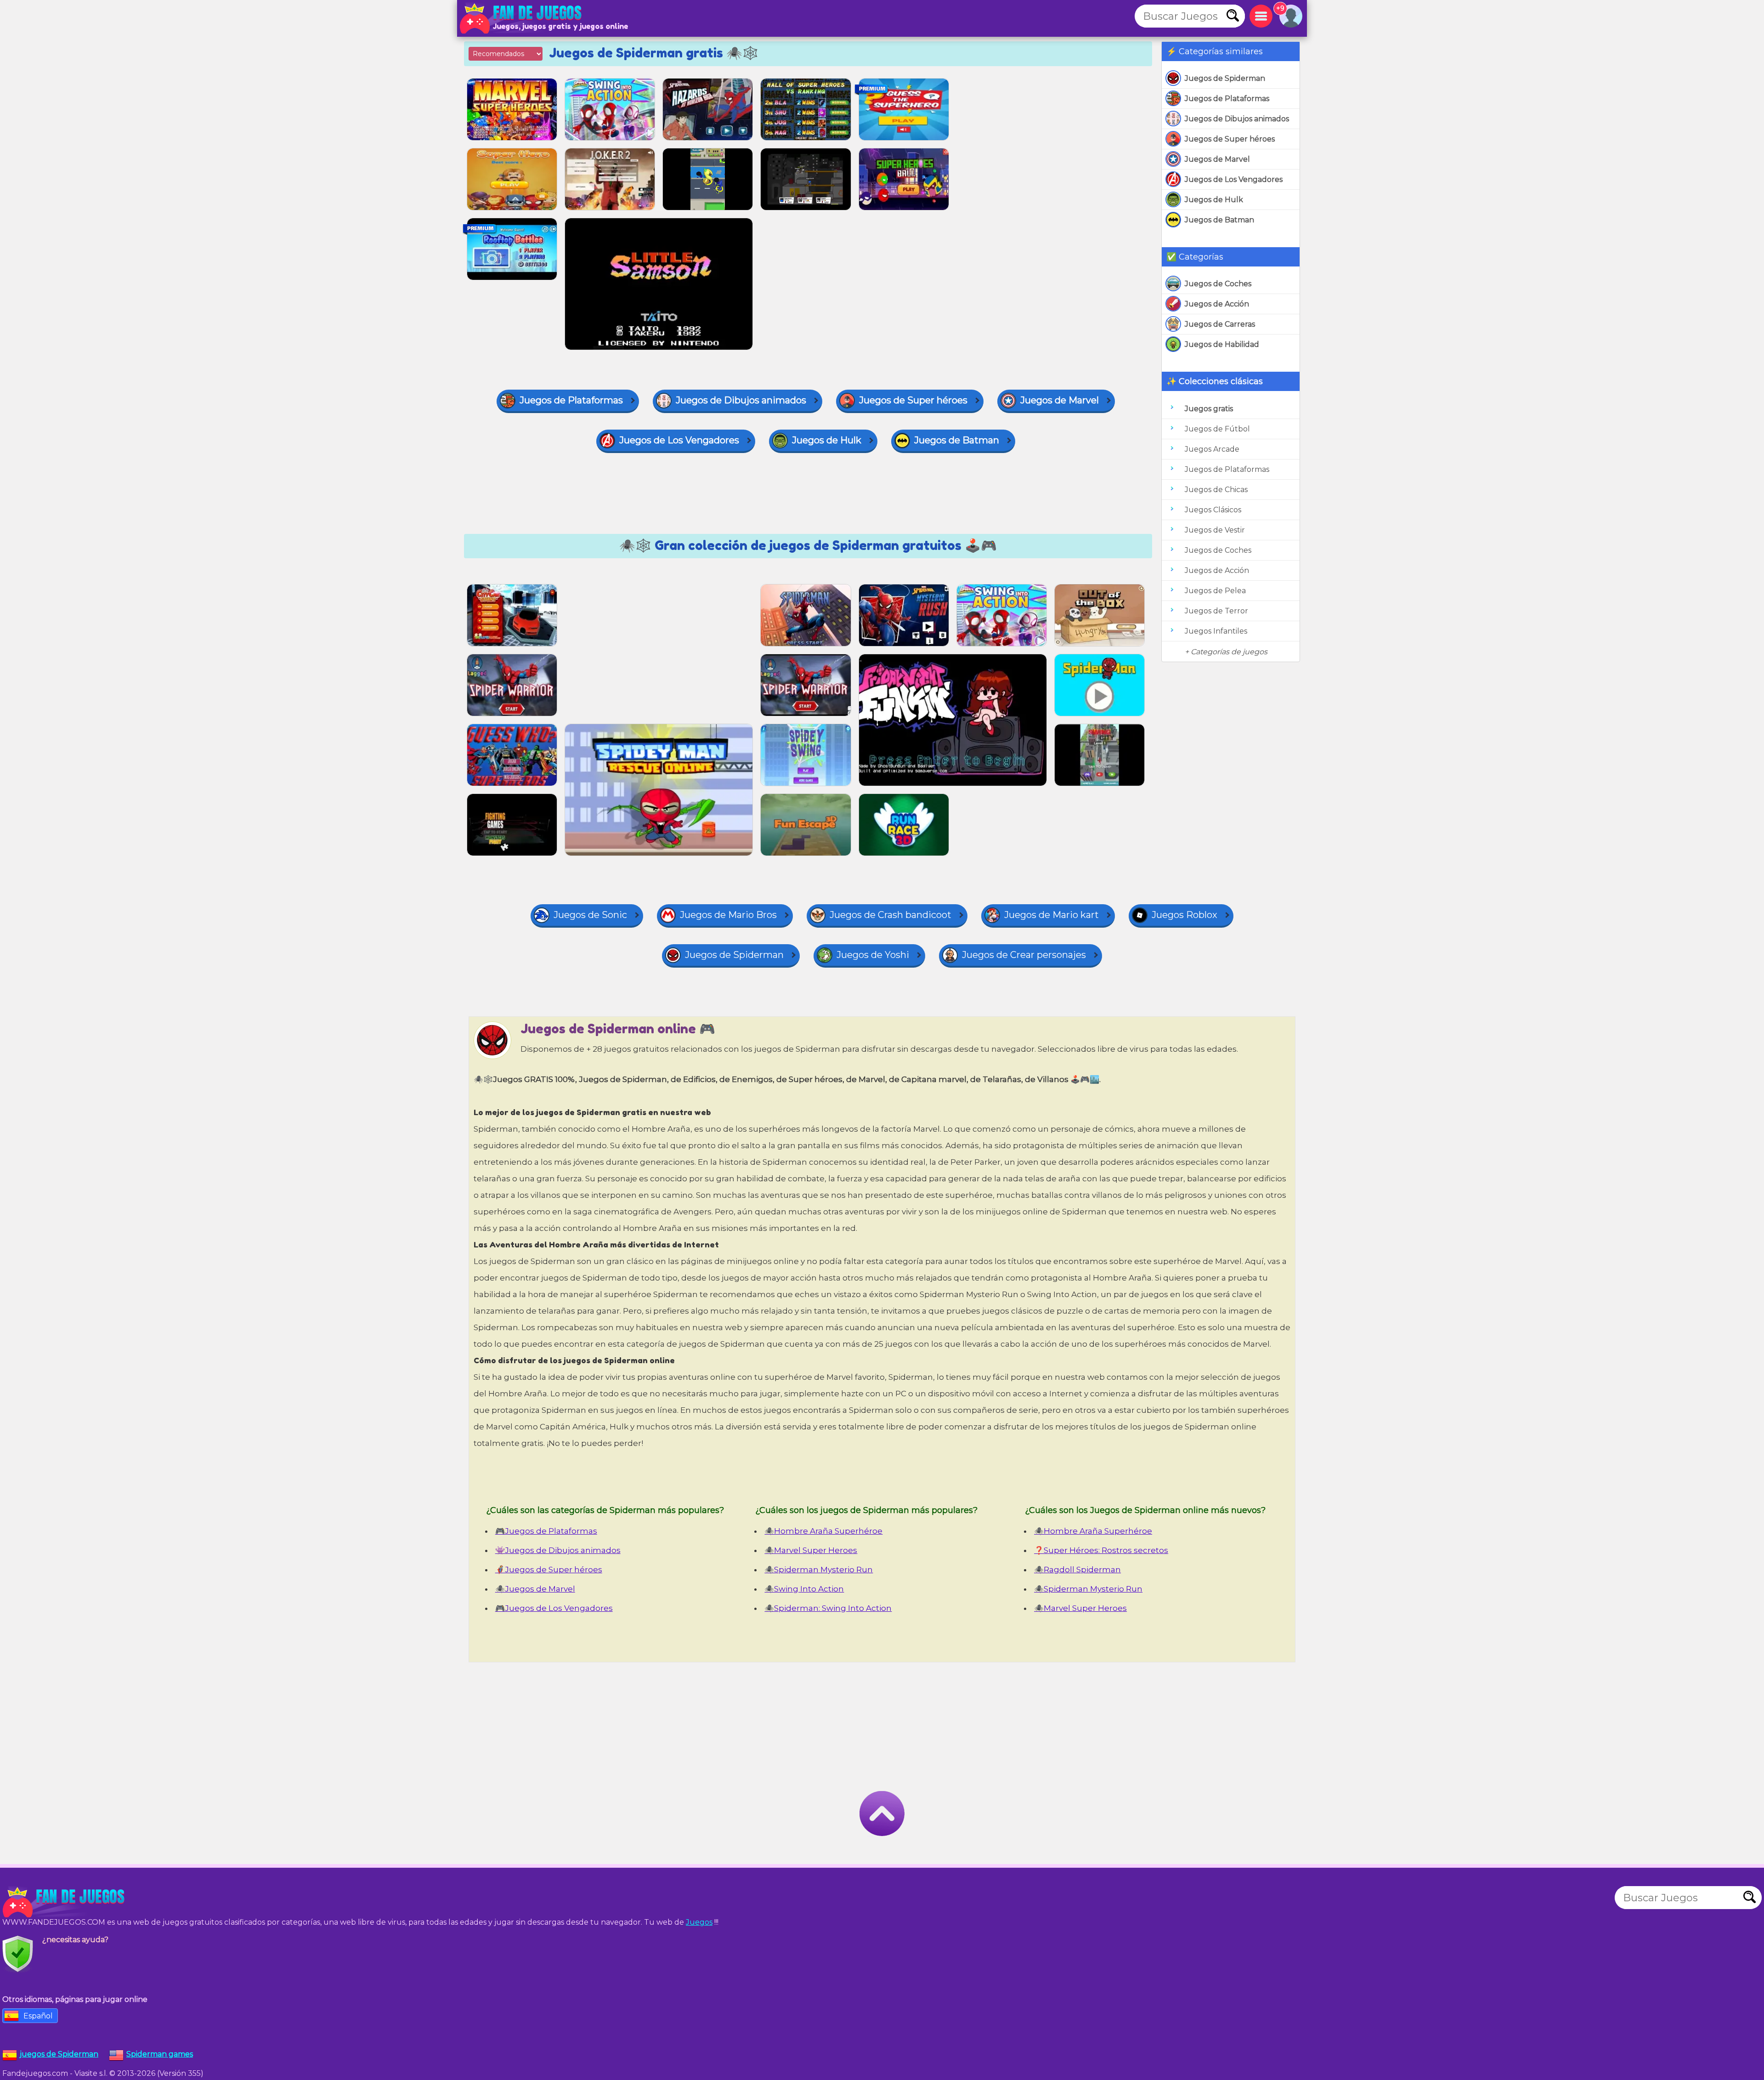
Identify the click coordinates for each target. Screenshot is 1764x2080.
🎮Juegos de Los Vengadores (554, 1608)
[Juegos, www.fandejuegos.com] (521, 18)
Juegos (699, 1922)
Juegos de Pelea (1215, 591)
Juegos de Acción (1217, 304)
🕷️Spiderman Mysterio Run (819, 1570)
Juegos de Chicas (1216, 490)
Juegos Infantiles (1216, 631)
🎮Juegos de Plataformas (546, 1531)
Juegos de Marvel (1217, 159)
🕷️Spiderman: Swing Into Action (828, 1608)
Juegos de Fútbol (1217, 429)
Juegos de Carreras (1220, 324)
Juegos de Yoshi (873, 955)
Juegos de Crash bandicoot (890, 915)
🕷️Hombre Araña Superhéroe (823, 1531)
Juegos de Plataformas (1227, 99)
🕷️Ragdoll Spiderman (1077, 1570)
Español (38, 2016)
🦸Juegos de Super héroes (549, 1570)
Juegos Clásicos (1213, 510)
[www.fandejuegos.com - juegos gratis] (64, 1902)
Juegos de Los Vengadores (1234, 179)
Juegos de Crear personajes (1024, 955)
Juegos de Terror (1216, 611)
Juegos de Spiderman (1225, 78)
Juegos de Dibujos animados (1237, 119)
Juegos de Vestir (1215, 530)
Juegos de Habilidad (1222, 344)
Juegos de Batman (1219, 220)
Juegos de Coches (1218, 284)
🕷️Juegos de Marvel (535, 1589)
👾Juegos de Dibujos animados (558, 1550)
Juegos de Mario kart (1052, 915)
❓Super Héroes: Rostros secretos (1101, 1550)
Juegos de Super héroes (1230, 139)
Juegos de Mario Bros (728, 915)
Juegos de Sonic (590, 915)
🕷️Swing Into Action (804, 1589)
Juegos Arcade (1212, 449)
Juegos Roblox (1184, 915)
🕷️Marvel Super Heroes (811, 1550)
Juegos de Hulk (1214, 200)
